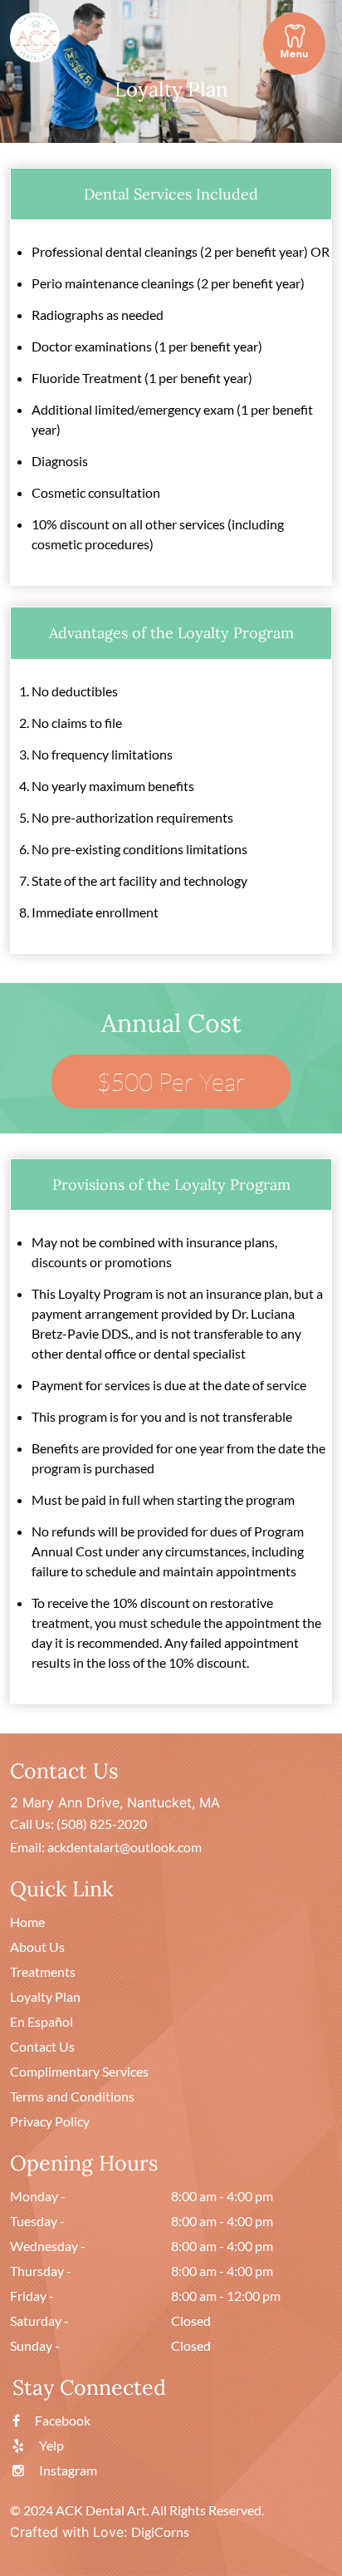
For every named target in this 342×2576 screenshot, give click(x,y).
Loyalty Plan (45, 1996)
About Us (37, 1947)
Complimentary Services (79, 2071)
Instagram (67, 2470)
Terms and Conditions (72, 2096)
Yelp (50, 2445)
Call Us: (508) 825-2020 (78, 1824)
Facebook (61, 2420)
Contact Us (42, 2046)
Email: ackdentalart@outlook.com (106, 1847)
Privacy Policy (50, 2121)
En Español (42, 2021)
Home (27, 1922)
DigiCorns (160, 2532)
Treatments (43, 1971)
